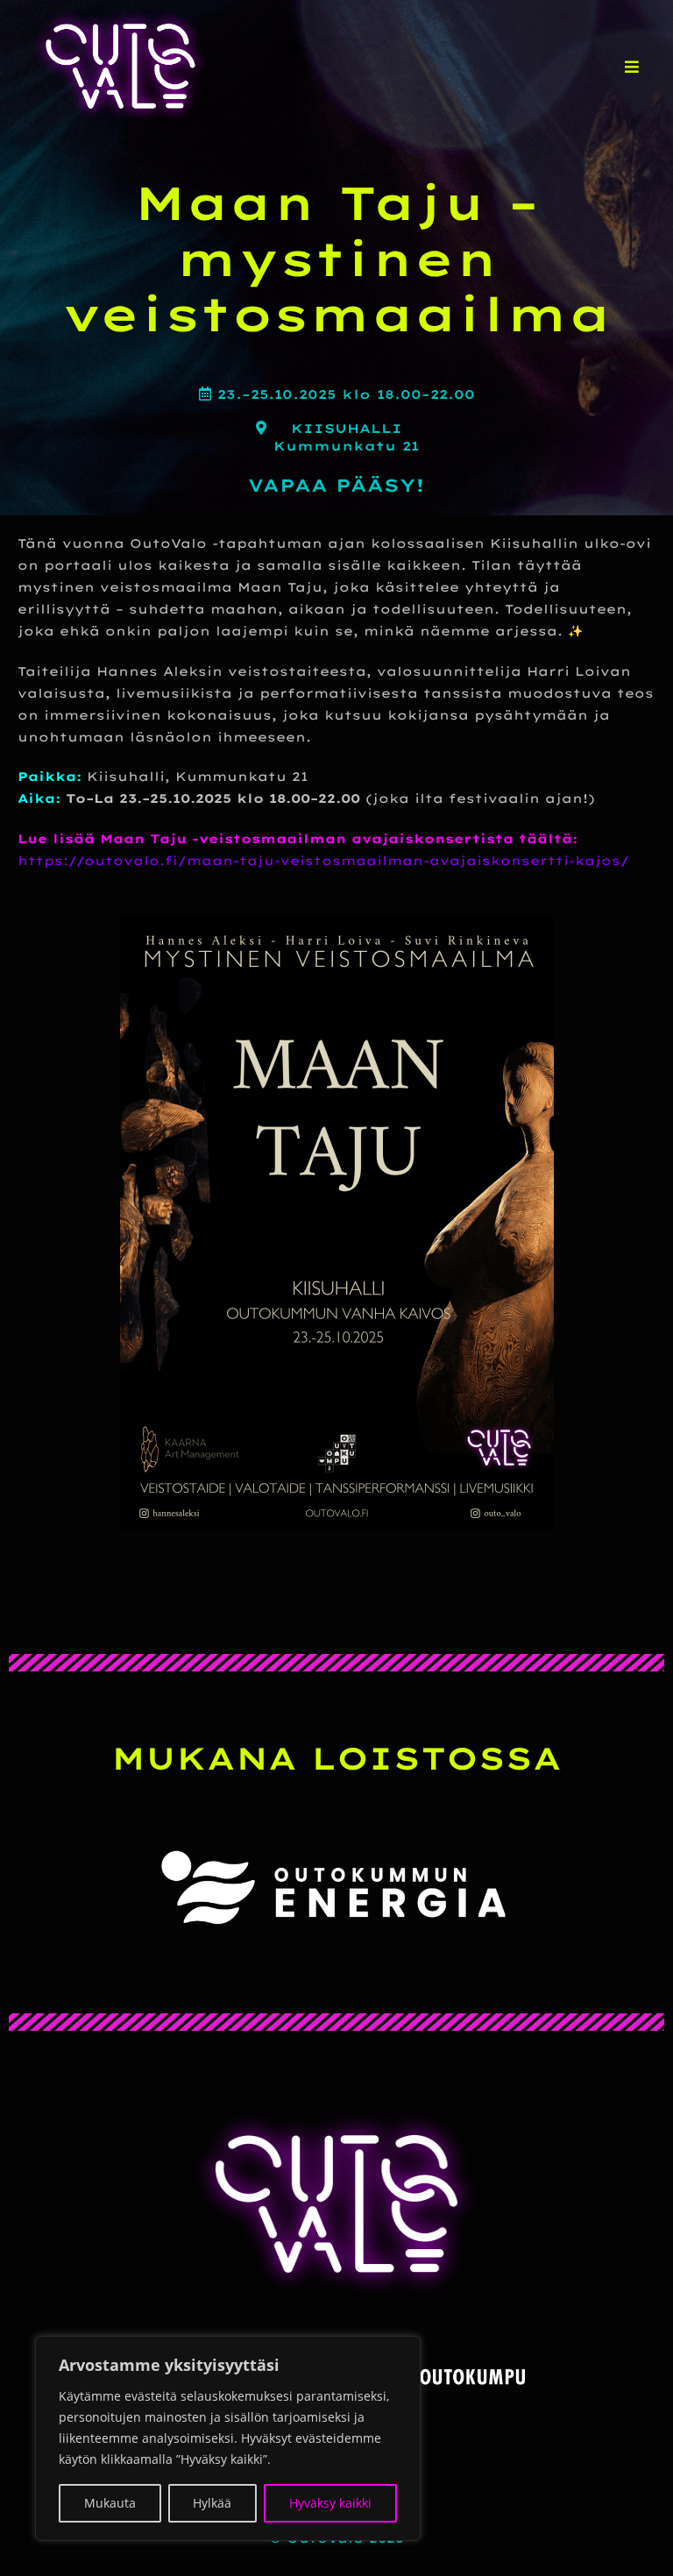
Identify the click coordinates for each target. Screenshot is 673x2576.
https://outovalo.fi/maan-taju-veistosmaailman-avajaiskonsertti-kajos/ (323, 861)
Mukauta (110, 2503)
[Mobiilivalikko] (632, 67)
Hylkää (212, 2503)
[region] (228, 2438)
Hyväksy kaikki (330, 2503)
